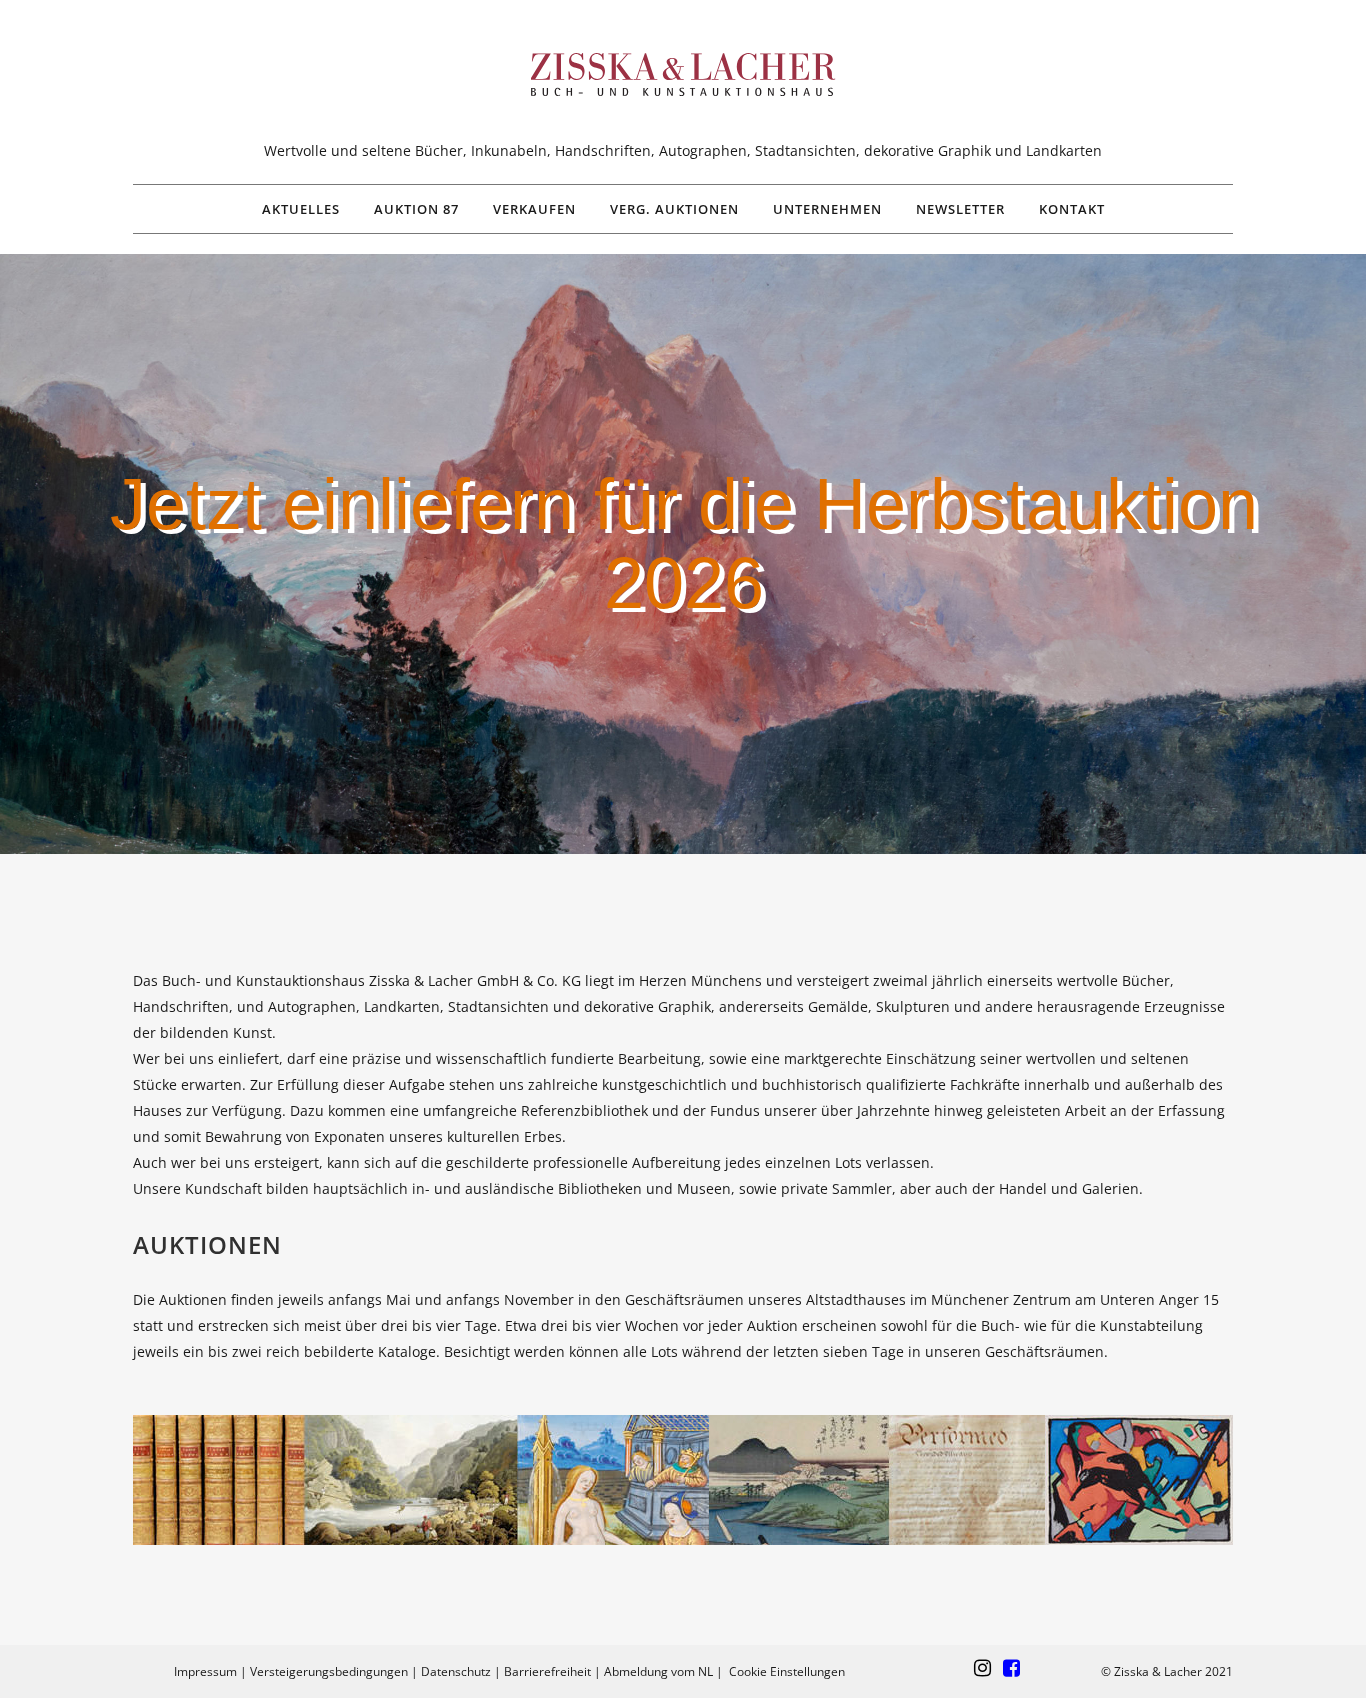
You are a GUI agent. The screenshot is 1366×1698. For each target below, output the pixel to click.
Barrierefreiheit (547, 1671)
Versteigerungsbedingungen (329, 1671)
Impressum (205, 1671)
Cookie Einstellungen (787, 1671)
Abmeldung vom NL (658, 1671)
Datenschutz (456, 1671)
